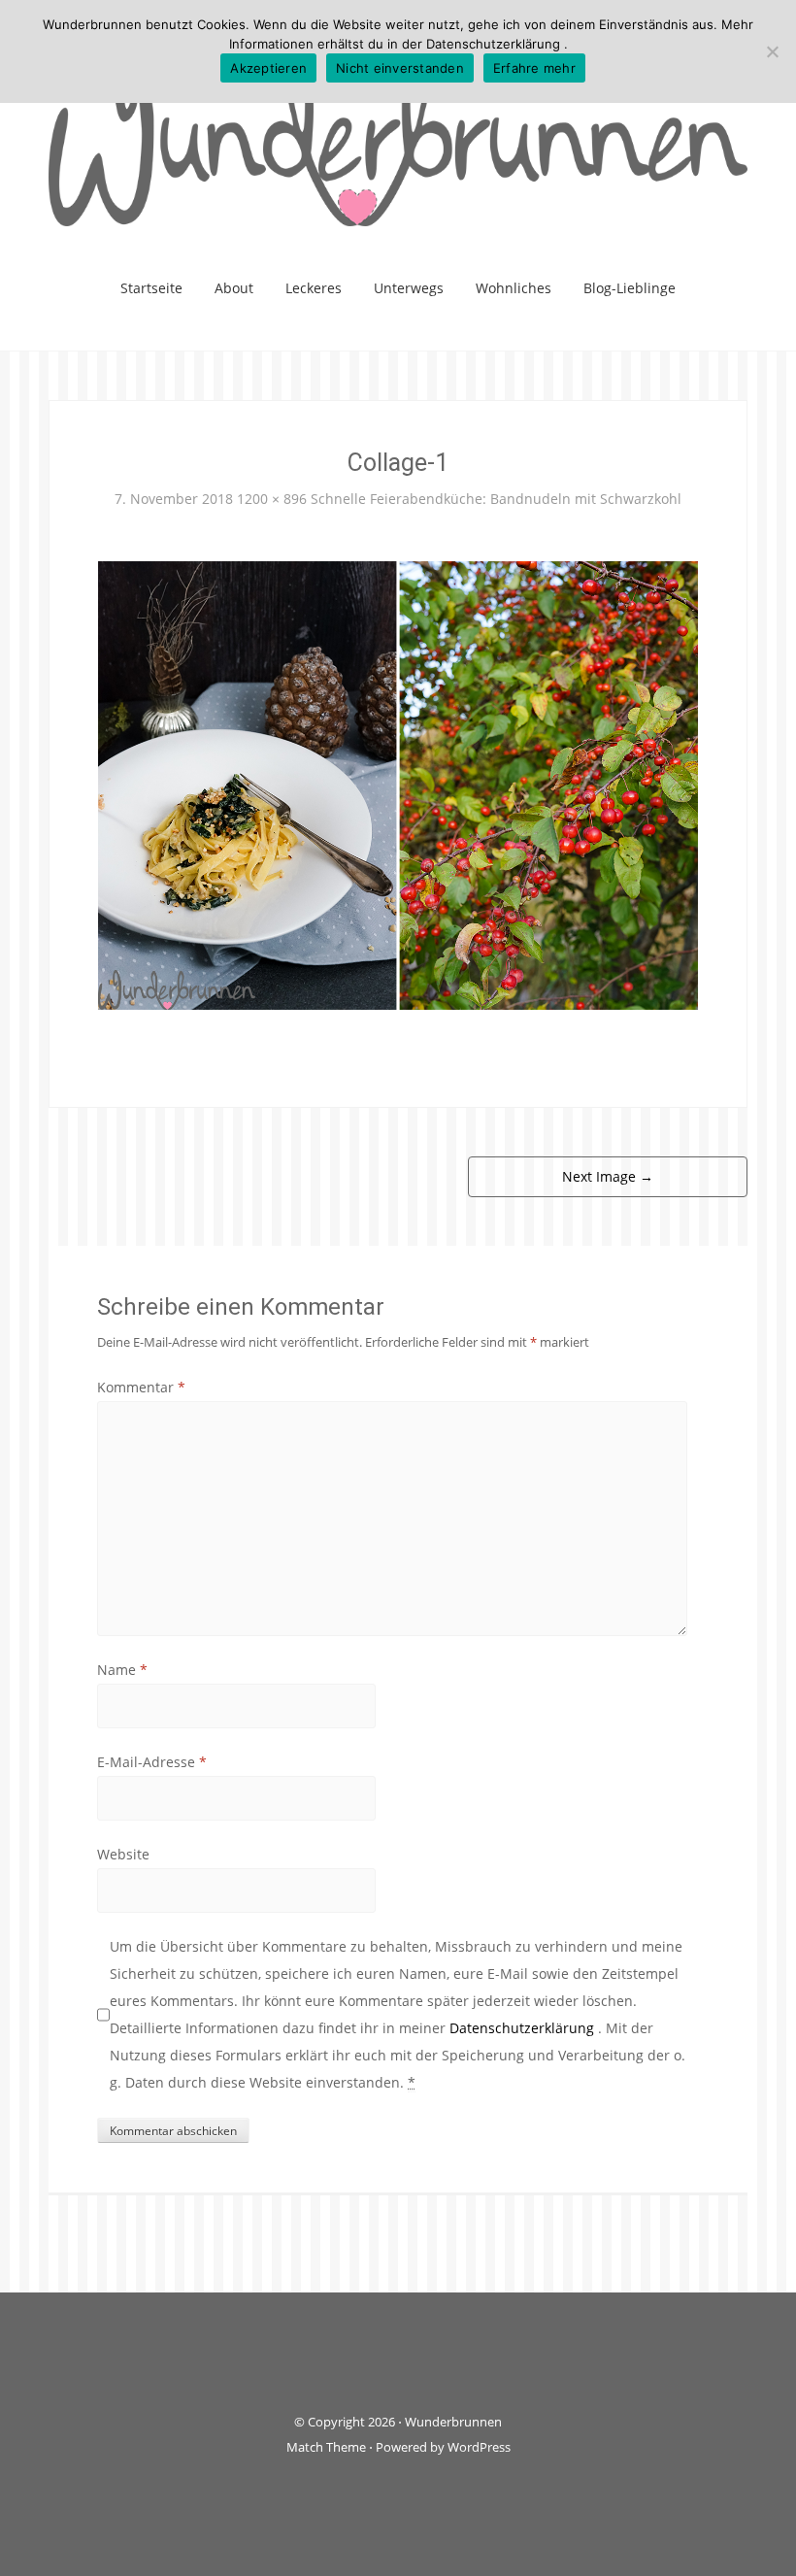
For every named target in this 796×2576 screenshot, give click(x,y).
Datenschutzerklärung (524, 2028)
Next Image (608, 1176)
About (234, 288)
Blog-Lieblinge (630, 288)
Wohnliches (514, 288)
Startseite (151, 288)
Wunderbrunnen (453, 2422)
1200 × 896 (272, 499)
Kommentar (141, 1387)
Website (123, 1854)
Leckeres (314, 288)
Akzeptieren (268, 68)
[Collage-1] (398, 784)
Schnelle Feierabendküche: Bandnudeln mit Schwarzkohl (496, 499)
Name (122, 1670)
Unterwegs (409, 288)
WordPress (479, 2447)
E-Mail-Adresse (152, 1762)
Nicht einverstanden (400, 68)
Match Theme (326, 2447)
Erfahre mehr (534, 68)
